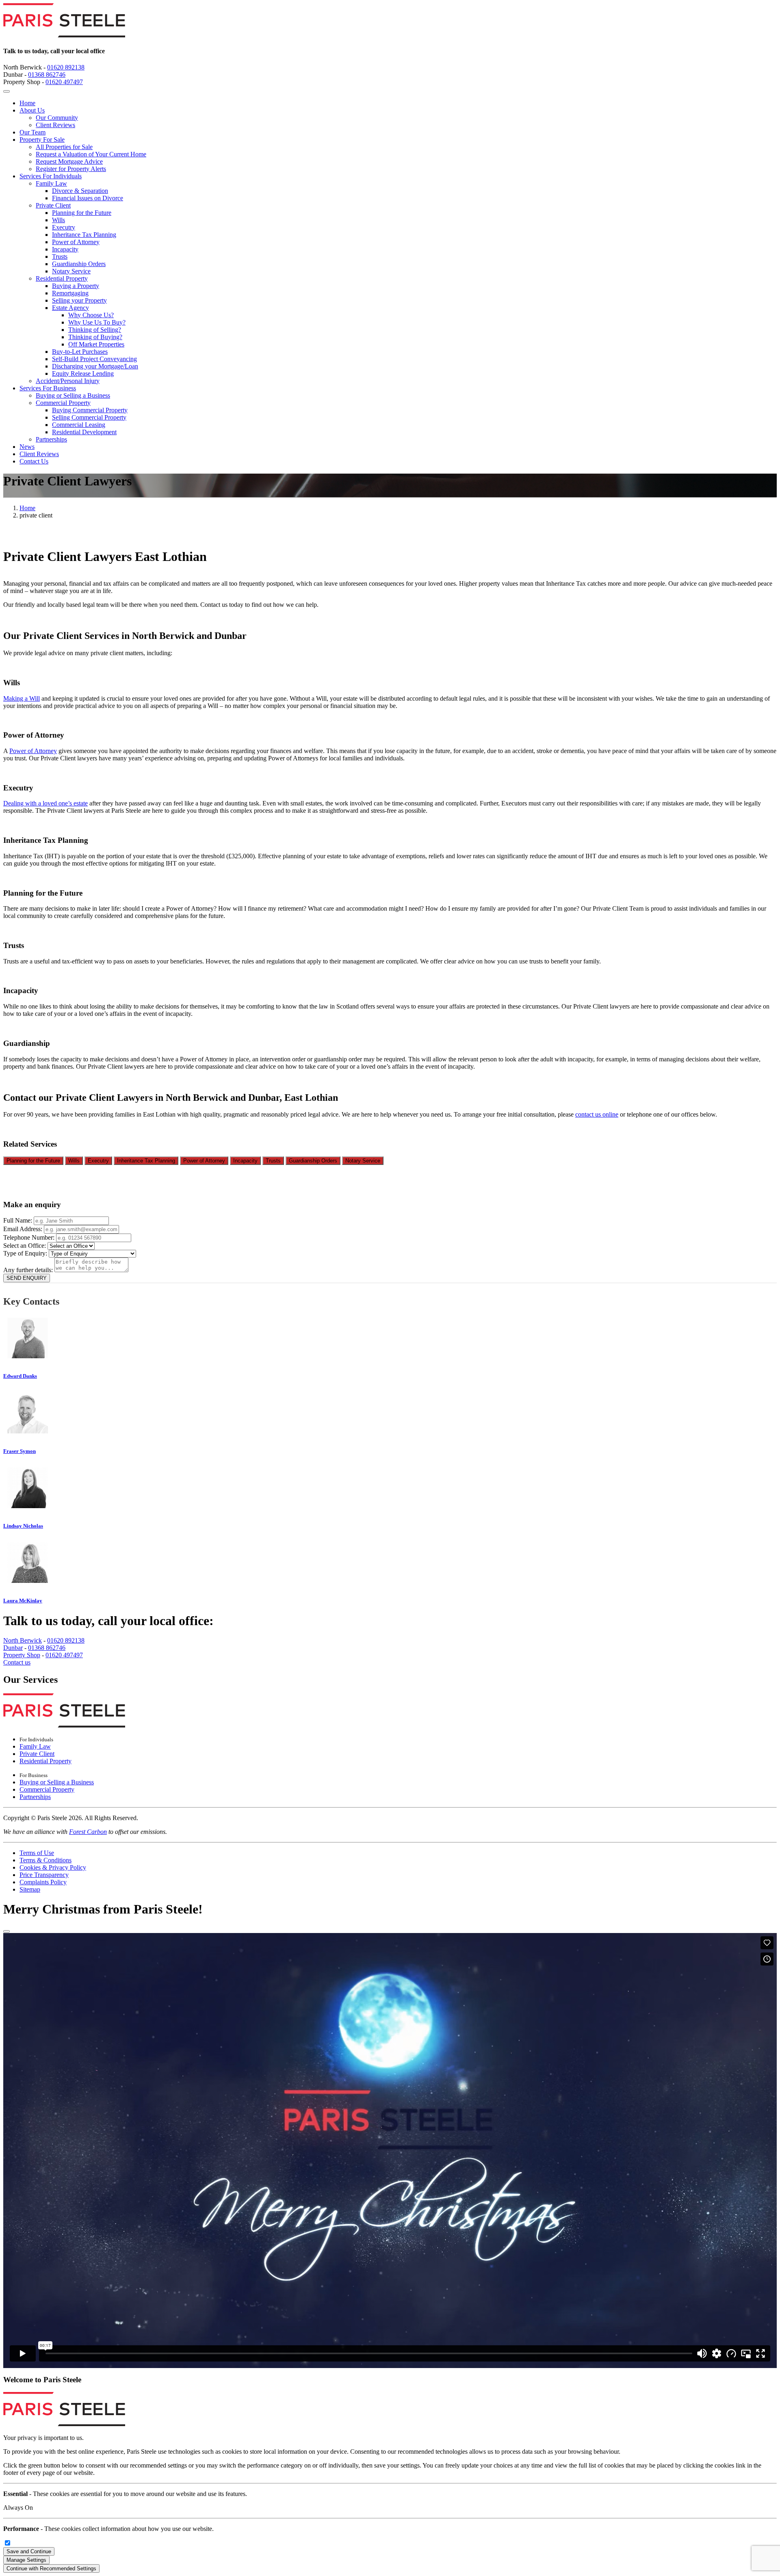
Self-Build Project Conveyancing (94, 359)
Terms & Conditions (45, 1860)
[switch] (8, 2543)
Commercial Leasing (79, 425)
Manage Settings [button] (26, 2560)
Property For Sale (42, 140)
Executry (64, 227)
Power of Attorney (76, 242)
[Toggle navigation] (6, 91)
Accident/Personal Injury (68, 381)
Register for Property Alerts (71, 169)
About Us (32, 110)
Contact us (17, 1662)
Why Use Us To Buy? (97, 322)
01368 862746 (47, 75)
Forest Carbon (88, 1832)
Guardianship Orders (79, 264)
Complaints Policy (43, 1882)
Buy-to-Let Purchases (80, 352)
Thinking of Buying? (95, 337)
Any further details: (29, 1270)
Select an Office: (25, 1246)
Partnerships (51, 439)
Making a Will (22, 698)
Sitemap (30, 1889)
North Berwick (23, 1640)
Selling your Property (79, 300)
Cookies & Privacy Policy (53, 1867)
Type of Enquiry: (26, 1253)
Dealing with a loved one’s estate (45, 803)
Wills (58, 220)
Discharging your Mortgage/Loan (95, 366)
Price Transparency (44, 1875)
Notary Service (71, 271)
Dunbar (13, 1648)
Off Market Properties (96, 344)
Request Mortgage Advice (69, 161)
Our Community (57, 118)
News (27, 447)
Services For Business (48, 388)
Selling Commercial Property (89, 417)
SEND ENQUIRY (27, 1278)
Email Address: (24, 1229)
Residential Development (84, 432)
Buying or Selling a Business (73, 395)
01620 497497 (64, 82)
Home (27, 103)
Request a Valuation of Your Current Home (91, 154)
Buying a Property (76, 286)
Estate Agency (70, 308)
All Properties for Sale (64, 147)
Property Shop (22, 1655)
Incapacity (65, 249)
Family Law (51, 183)
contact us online (597, 1114)
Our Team (32, 132)
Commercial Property (63, 403)
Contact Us (34, 461)
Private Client (53, 205)
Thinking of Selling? (95, 330)
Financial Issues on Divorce (88, 198)
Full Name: (18, 1220)
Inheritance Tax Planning (84, 235)
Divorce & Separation (80, 191)
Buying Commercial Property (90, 410)
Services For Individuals (51, 176)
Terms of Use (37, 1853)
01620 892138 (66, 67)
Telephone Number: (30, 1237)
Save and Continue (29, 2551)
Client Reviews (55, 125)
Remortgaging (70, 293)
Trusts (60, 257)
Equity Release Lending (83, 373)
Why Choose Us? (91, 315)
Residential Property (62, 278)
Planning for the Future (82, 213)
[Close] (6, 1931)
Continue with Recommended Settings (51, 2568)
